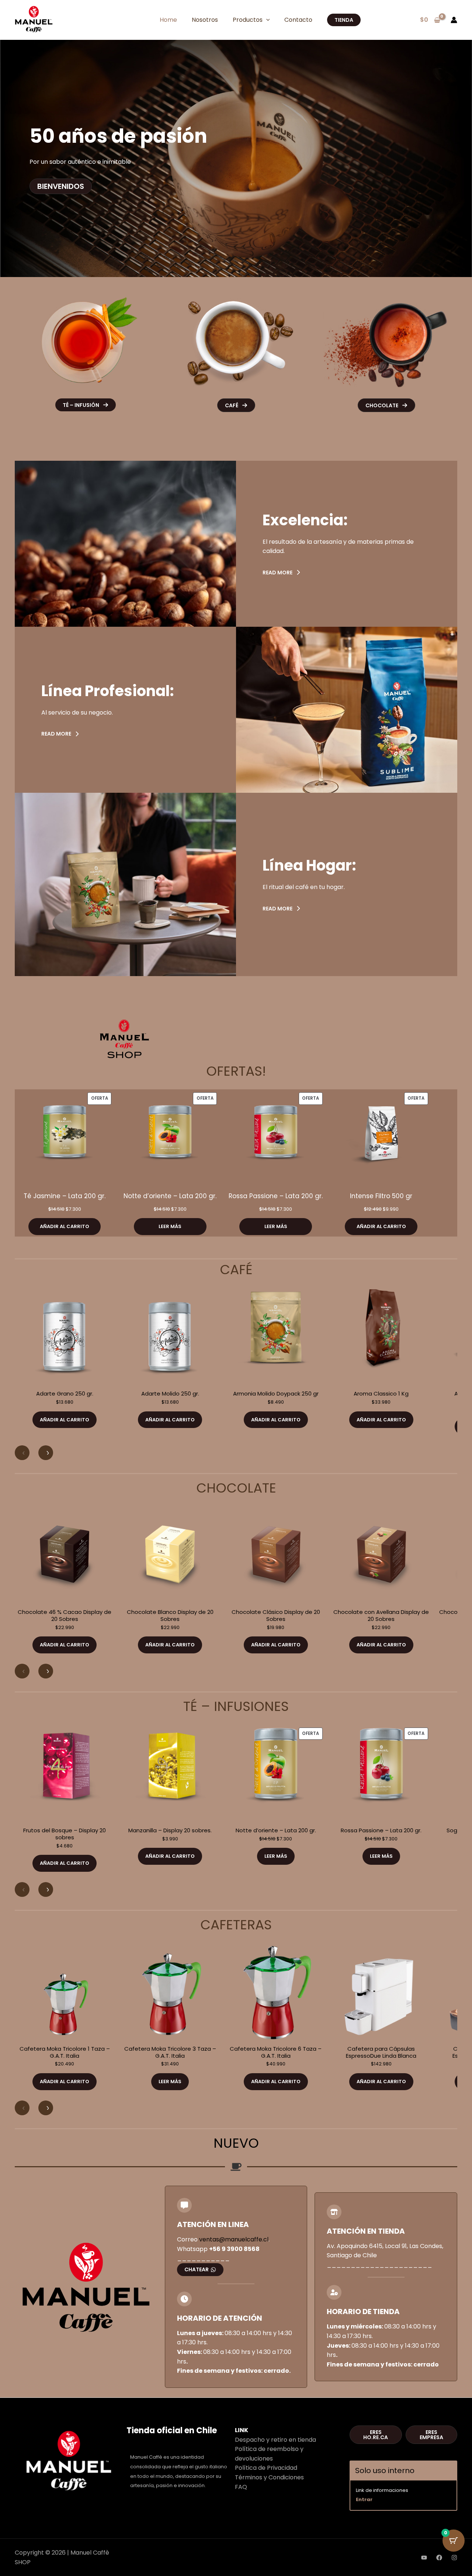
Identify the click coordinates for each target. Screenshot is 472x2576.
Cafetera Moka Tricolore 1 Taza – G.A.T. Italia (65, 2053)
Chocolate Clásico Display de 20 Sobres (276, 1616)
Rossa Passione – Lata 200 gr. (276, 1196)
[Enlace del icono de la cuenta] (454, 20)
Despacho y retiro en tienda (275, 2440)
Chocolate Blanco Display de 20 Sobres (170, 1616)
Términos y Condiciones (269, 2477)
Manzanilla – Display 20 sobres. (170, 1831)
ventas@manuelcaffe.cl (234, 2239)
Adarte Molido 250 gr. (170, 1394)
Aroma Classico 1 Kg (381, 1394)
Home (168, 20)
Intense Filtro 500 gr (381, 1196)
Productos (248, 20)
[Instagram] (454, 2558)
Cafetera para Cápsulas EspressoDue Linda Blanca (381, 2053)
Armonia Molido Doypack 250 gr (276, 1394)
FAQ (241, 2487)
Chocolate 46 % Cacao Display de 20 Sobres (65, 1616)
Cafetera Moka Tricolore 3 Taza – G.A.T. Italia (170, 2053)
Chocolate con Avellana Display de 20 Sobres (381, 1616)
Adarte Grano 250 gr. (65, 1394)
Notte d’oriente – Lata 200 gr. (170, 1196)
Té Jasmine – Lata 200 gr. (65, 1196)
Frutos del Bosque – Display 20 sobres (65, 1834)
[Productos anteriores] (22, 1453)
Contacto (298, 20)
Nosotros (205, 20)
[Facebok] (439, 2558)
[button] (266, 20)
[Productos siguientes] (46, 1453)
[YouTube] (424, 2558)
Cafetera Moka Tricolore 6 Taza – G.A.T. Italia (276, 2053)
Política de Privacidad (266, 2468)
